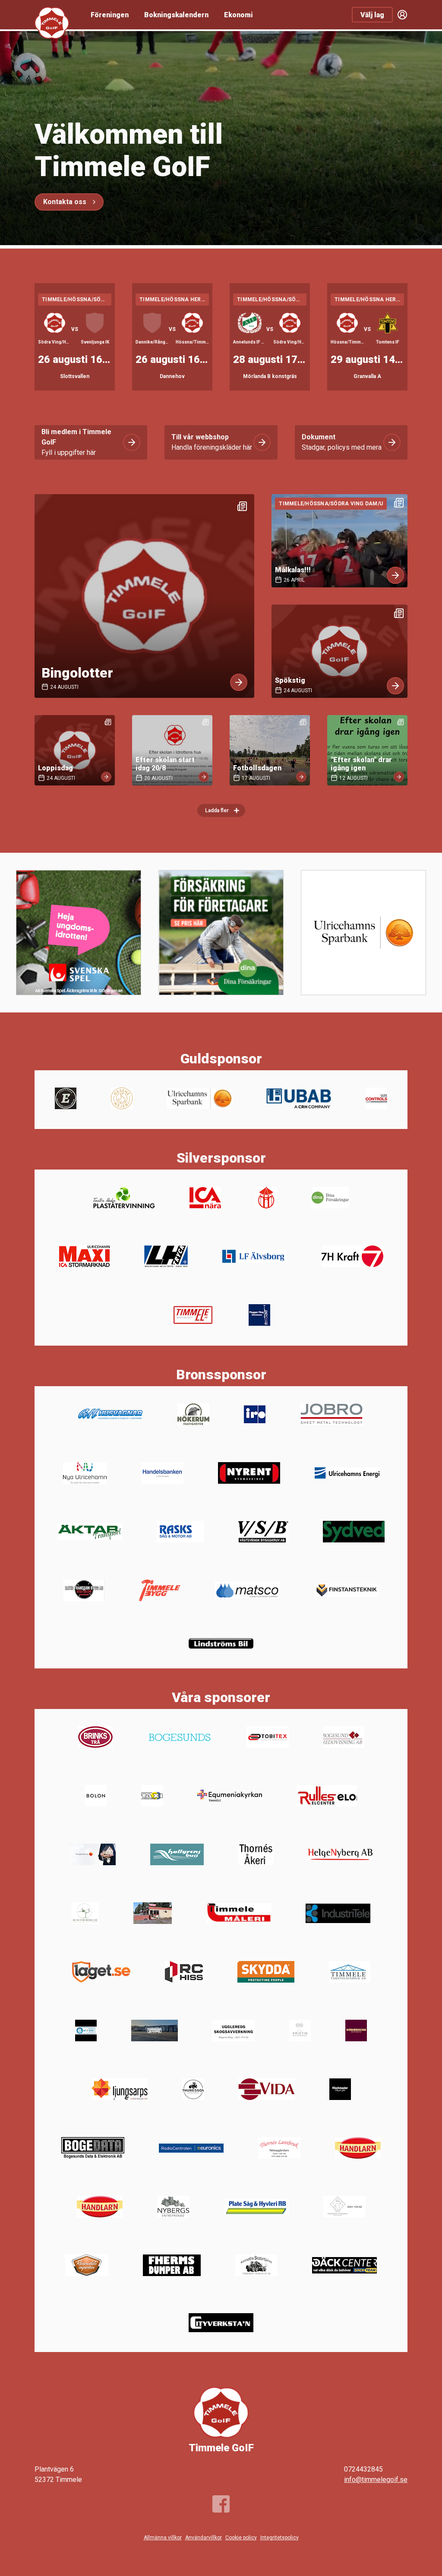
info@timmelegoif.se (376, 2480)
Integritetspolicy (279, 2538)
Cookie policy (241, 2538)
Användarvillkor (204, 2538)
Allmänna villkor (163, 2538)
